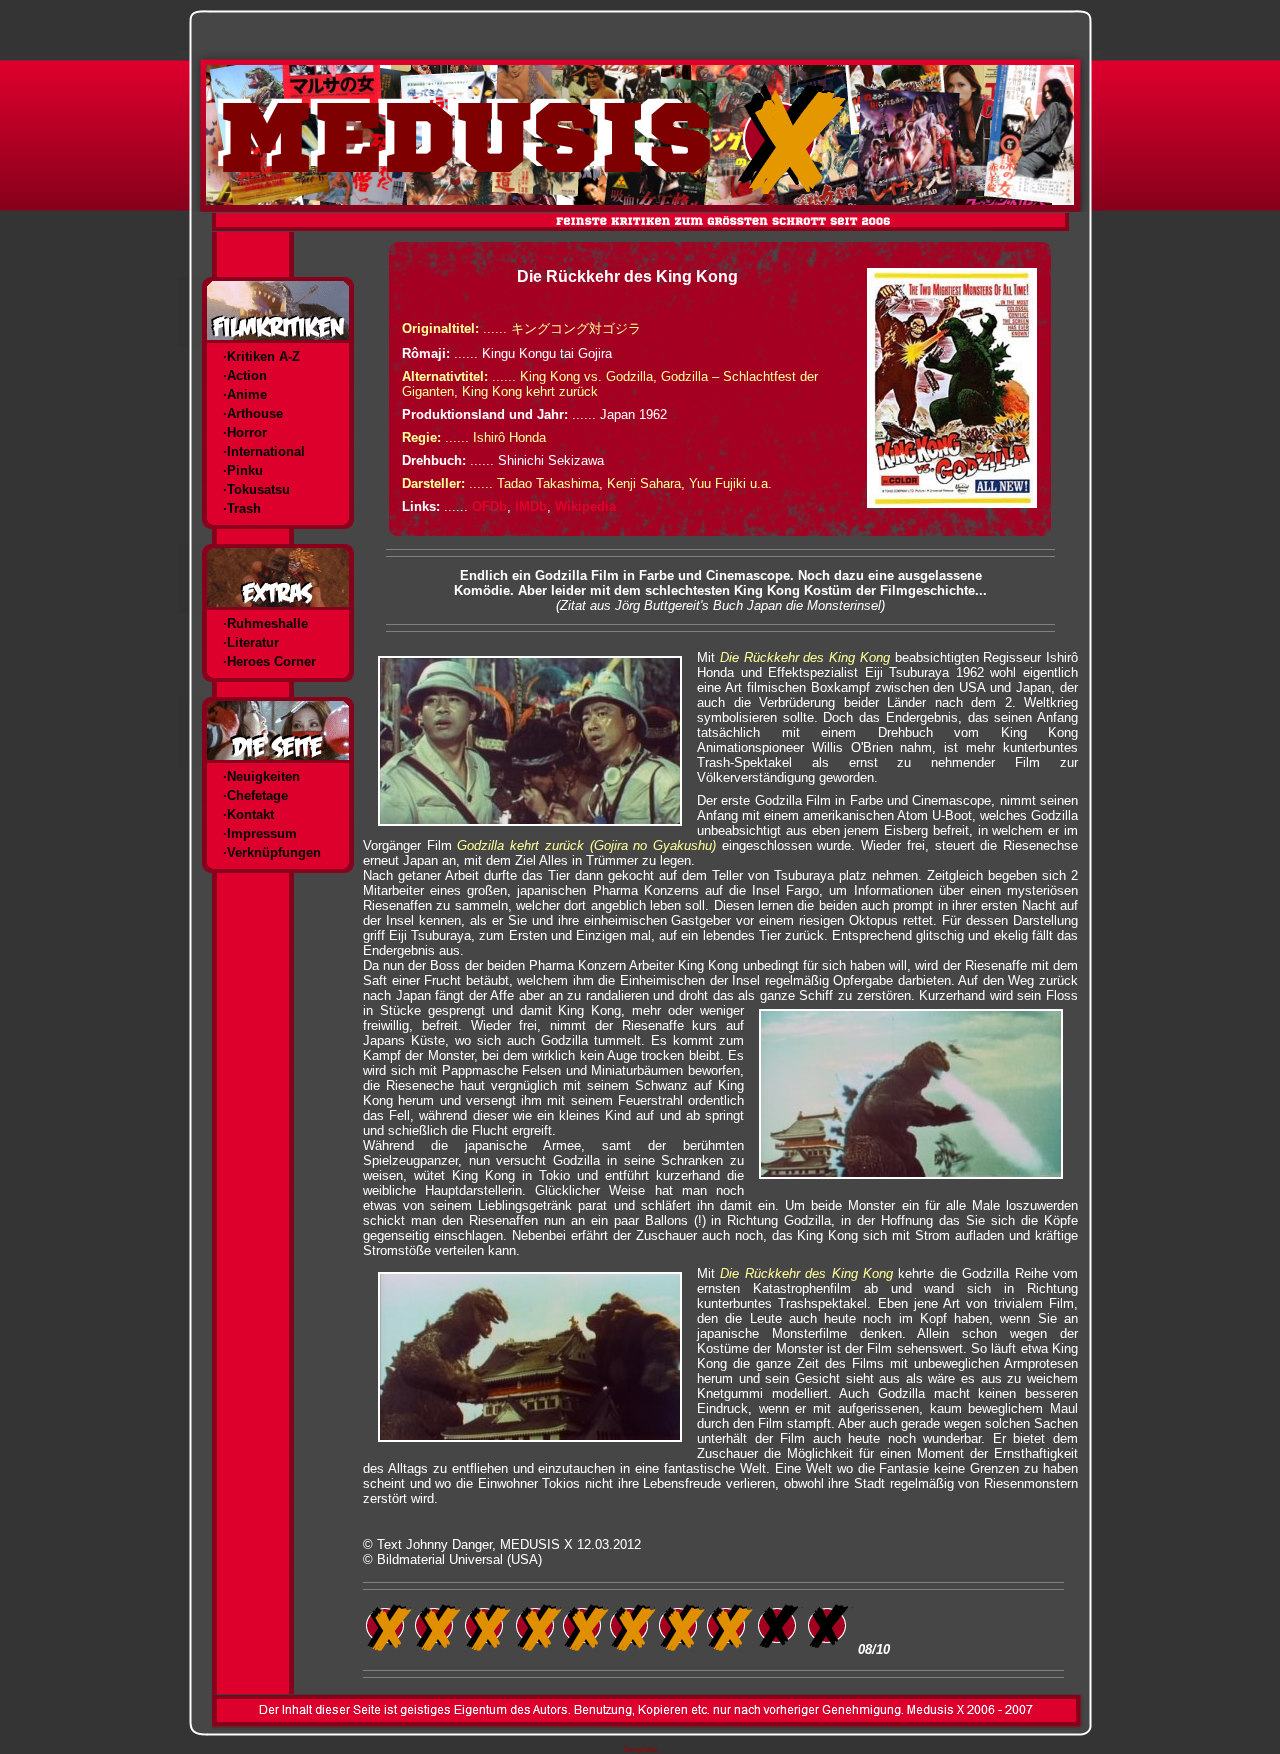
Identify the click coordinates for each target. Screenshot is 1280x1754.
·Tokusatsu (256, 489)
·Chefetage (255, 795)
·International (264, 451)
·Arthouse (253, 413)
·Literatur (251, 642)
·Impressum (260, 833)
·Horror (245, 432)
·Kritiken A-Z (261, 356)
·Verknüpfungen (272, 852)
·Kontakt (248, 814)
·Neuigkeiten (261, 776)
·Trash (242, 508)
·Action (245, 375)
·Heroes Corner (269, 661)
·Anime (245, 394)
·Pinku (243, 470)
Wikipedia (585, 506)
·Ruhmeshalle (265, 623)
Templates (640, 1749)
